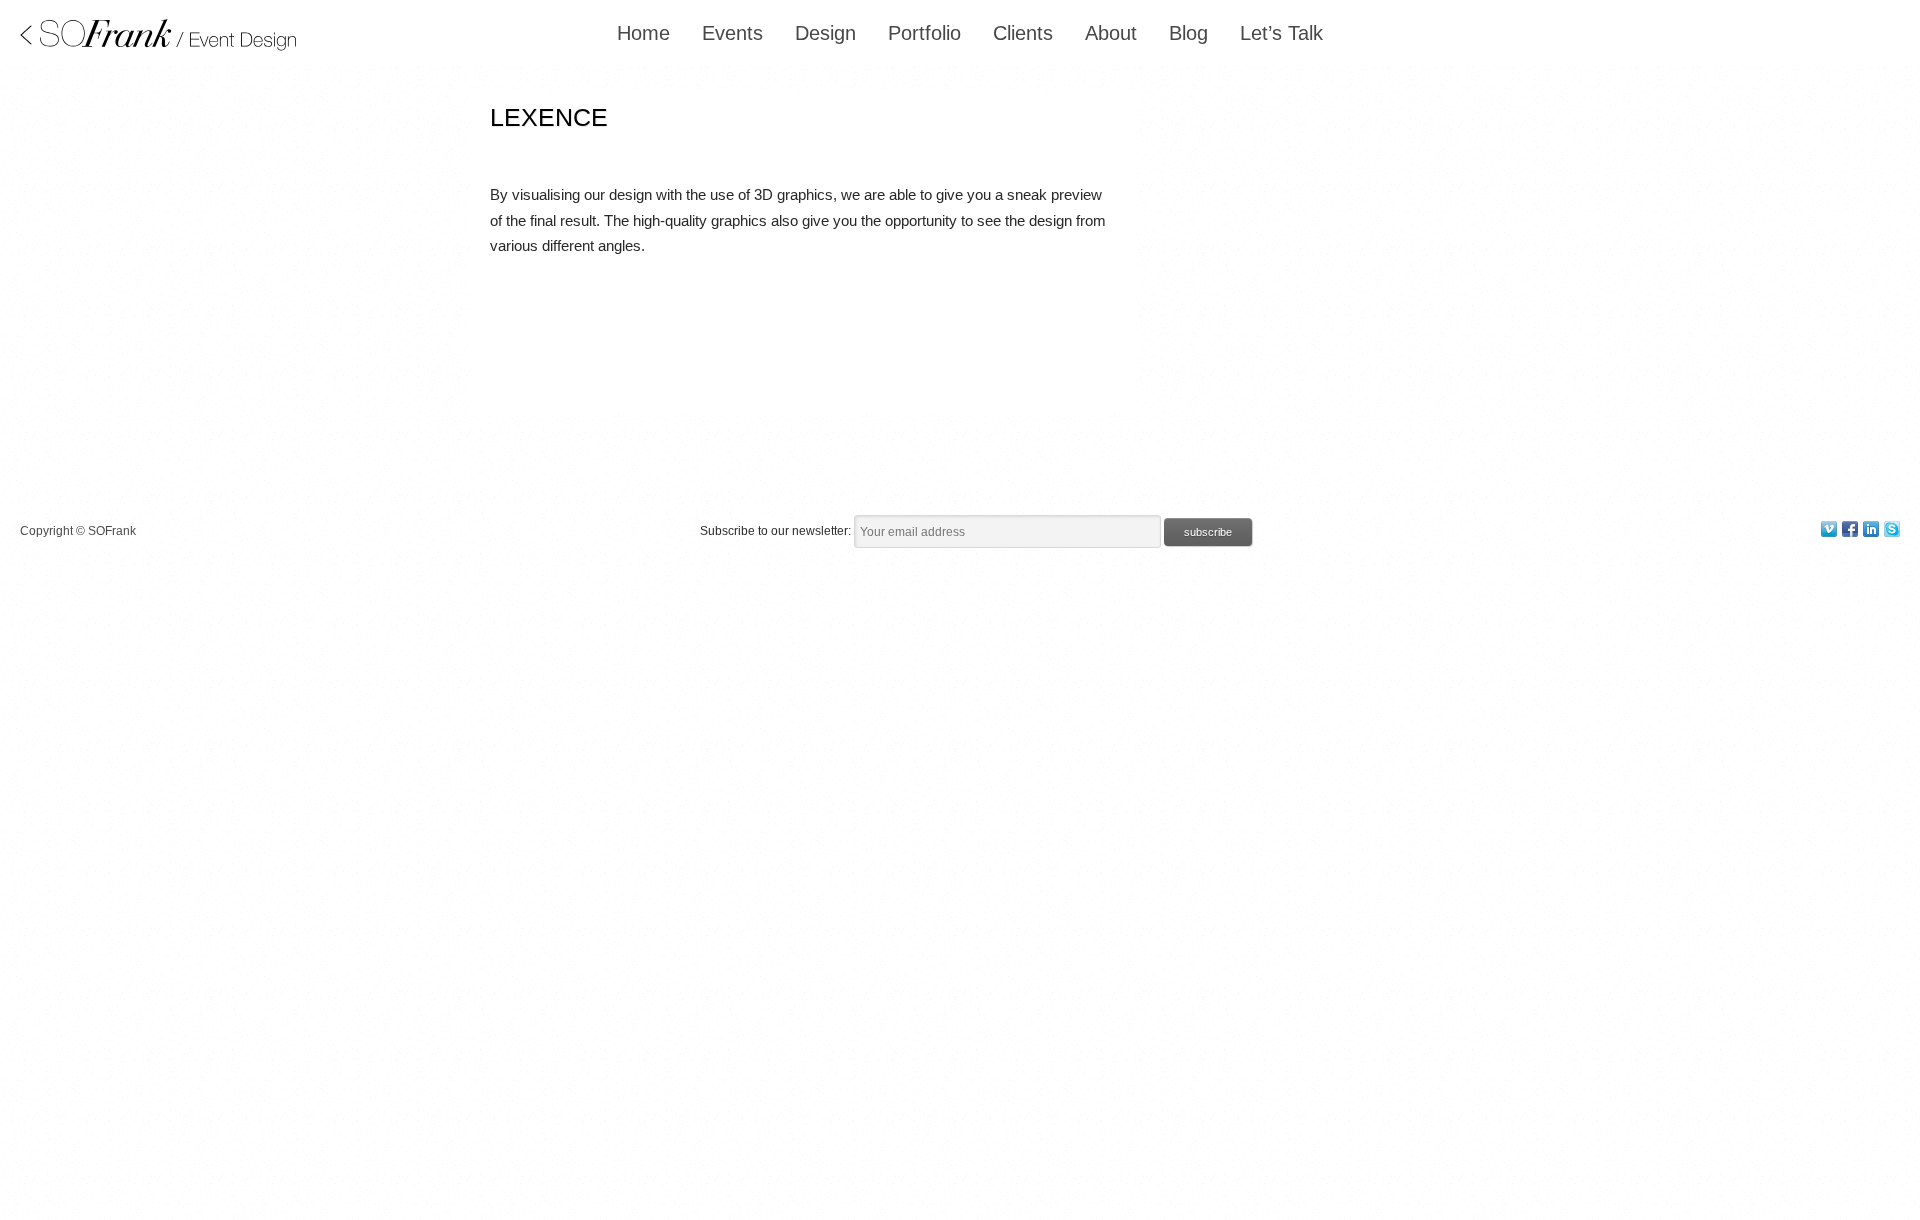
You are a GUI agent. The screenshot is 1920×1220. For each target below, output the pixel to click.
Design (825, 33)
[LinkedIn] (1871, 532)
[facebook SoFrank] (1850, 532)
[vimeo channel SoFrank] (1829, 532)
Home (643, 33)
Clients (1023, 33)
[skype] (1892, 532)
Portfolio (924, 33)
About (1111, 33)
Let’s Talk (1281, 33)
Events (732, 33)
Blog (1188, 33)
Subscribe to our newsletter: (777, 531)
